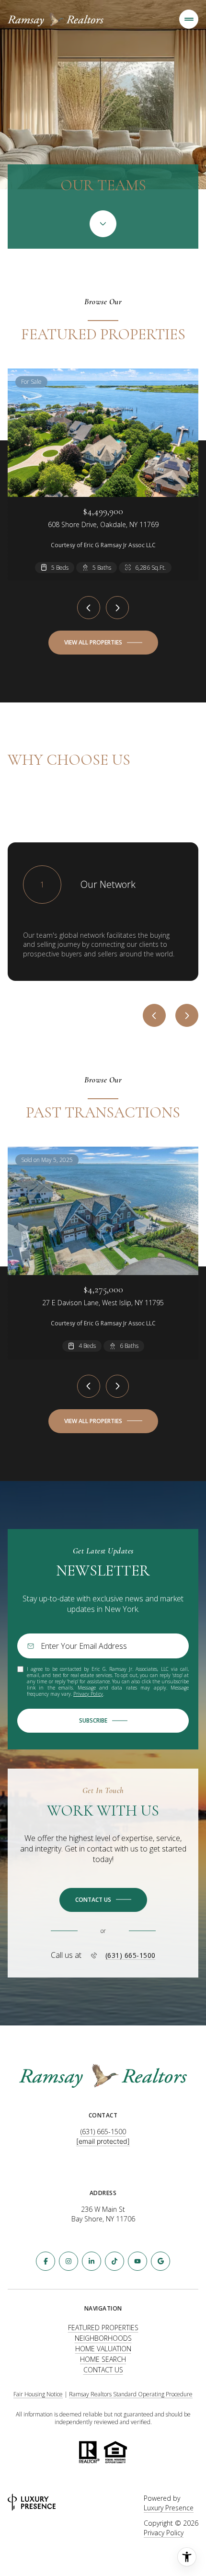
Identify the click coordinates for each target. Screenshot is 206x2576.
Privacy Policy (88, 1694)
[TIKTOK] (114, 2261)
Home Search (103, 2359)
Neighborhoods (103, 2338)
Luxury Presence (169, 2508)
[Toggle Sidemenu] (189, 19)
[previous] (89, 608)
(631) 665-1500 (131, 1955)
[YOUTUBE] (137, 2261)
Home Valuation (103, 2349)
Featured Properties (103, 2328)
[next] (117, 608)
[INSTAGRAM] (69, 2261)
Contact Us (103, 2370)
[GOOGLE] (160, 2261)
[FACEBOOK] (46, 2261)
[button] (103, 1900)
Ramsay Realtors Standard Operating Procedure (131, 2394)
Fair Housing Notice (38, 2394)
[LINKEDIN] (92, 2261)
